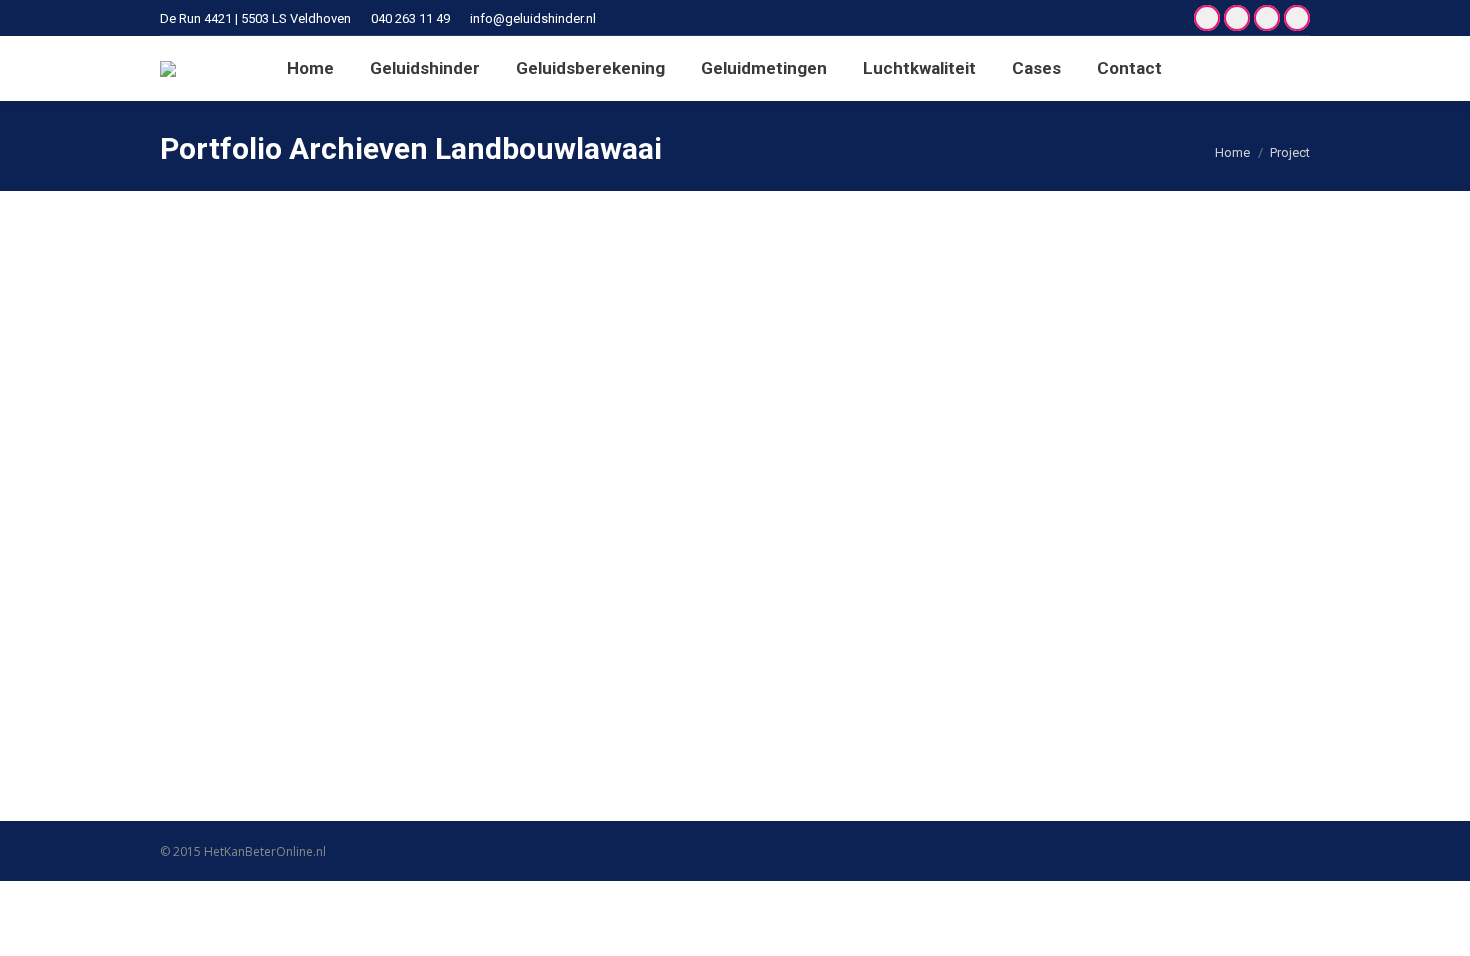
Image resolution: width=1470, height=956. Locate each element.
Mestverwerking (259, 675)
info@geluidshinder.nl (533, 18)
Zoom (708, 451)
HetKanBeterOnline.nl (265, 851)
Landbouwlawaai (233, 710)
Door (345, 710)
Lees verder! (762, 451)
